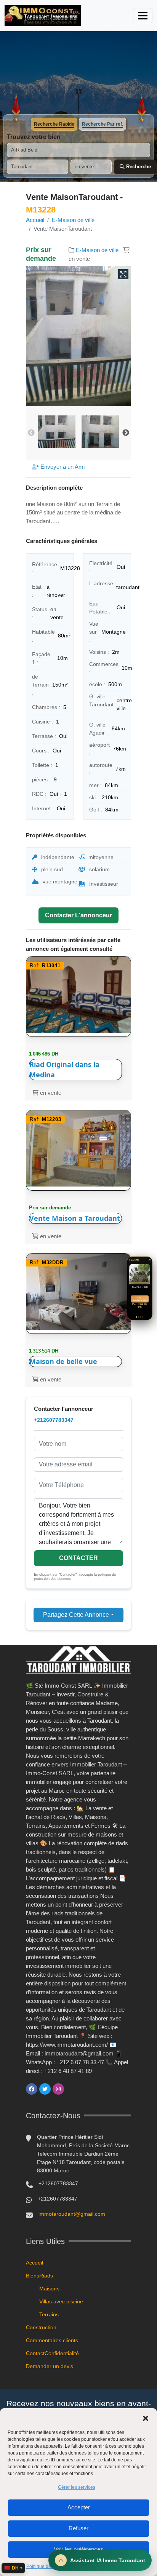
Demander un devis (50, 2366)
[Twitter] (45, 2089)
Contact (35, 2353)
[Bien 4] (143, 1317)
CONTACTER (78, 1558)
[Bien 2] (139, 1317)
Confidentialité (62, 2353)
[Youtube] (72, 2089)
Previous (31, 433)
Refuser (78, 2528)
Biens (33, 2276)
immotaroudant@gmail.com (72, 2214)
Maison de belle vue (63, 1361)
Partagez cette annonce (76, 1615)
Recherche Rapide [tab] (54, 124)
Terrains (49, 2314)
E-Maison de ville (73, 220)
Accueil (35, 220)
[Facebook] (32, 2089)
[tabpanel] (78, 154)
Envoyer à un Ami (62, 467)
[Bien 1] (137, 1317)
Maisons (49, 2289)
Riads (46, 2276)
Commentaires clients (52, 2340)
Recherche (138, 167)
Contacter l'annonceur (78, 915)
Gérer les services (77, 2487)
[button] (146, 2418)
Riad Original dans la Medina (64, 1069)
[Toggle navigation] (143, 16)
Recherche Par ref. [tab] (103, 124)
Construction (41, 2327)
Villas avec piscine (61, 2301)
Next (126, 433)
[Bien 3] (141, 1317)
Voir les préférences (78, 2549)
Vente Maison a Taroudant (75, 1218)
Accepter (79, 2507)
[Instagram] (58, 2089)
